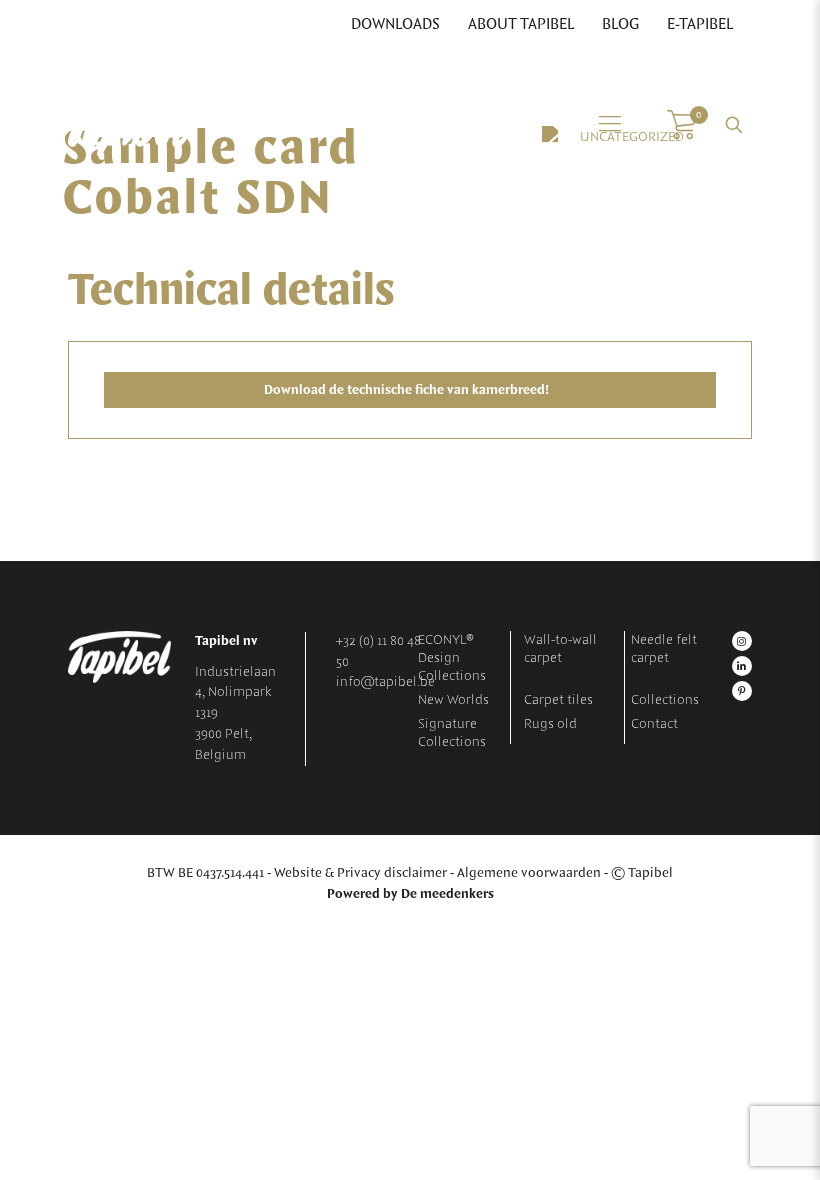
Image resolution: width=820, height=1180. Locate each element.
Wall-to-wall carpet (560, 649)
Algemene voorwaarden (529, 873)
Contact (654, 724)
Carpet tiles (558, 700)
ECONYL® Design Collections (452, 658)
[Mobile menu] (610, 125)
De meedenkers (447, 894)
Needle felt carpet (664, 649)
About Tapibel (521, 25)
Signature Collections (452, 733)
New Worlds (453, 700)
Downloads (395, 25)
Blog (620, 25)
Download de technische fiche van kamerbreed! (408, 390)
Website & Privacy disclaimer (360, 873)
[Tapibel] (128, 125)
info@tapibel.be (385, 682)
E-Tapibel (700, 25)
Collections (665, 700)
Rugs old (550, 724)
